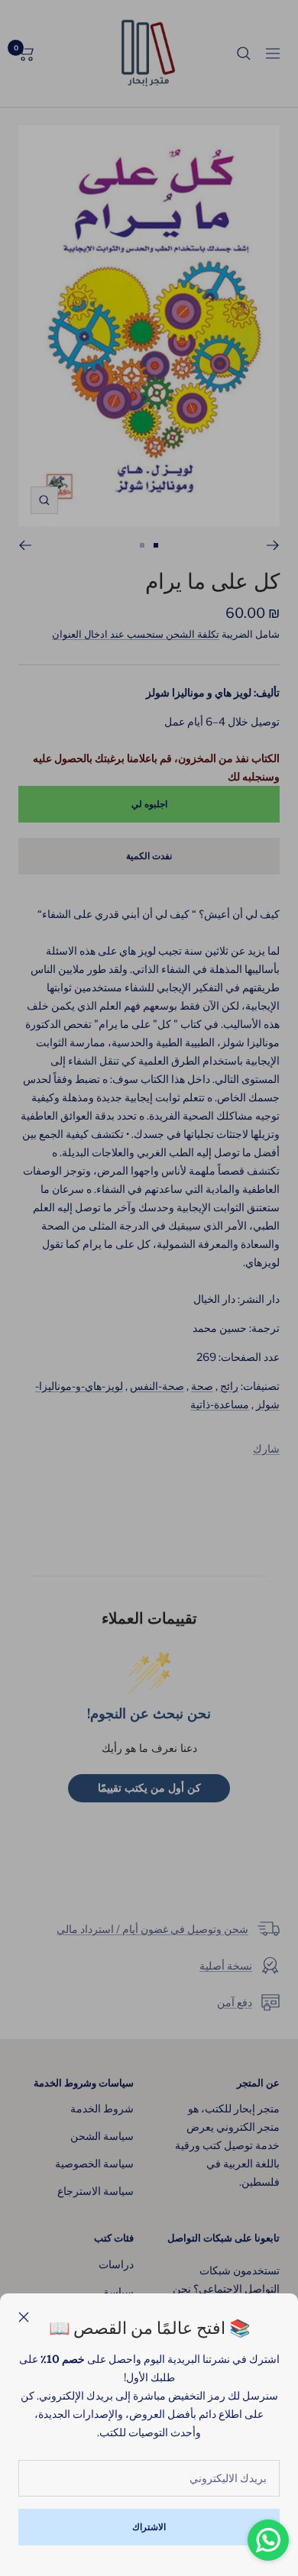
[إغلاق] (24, 2317)
